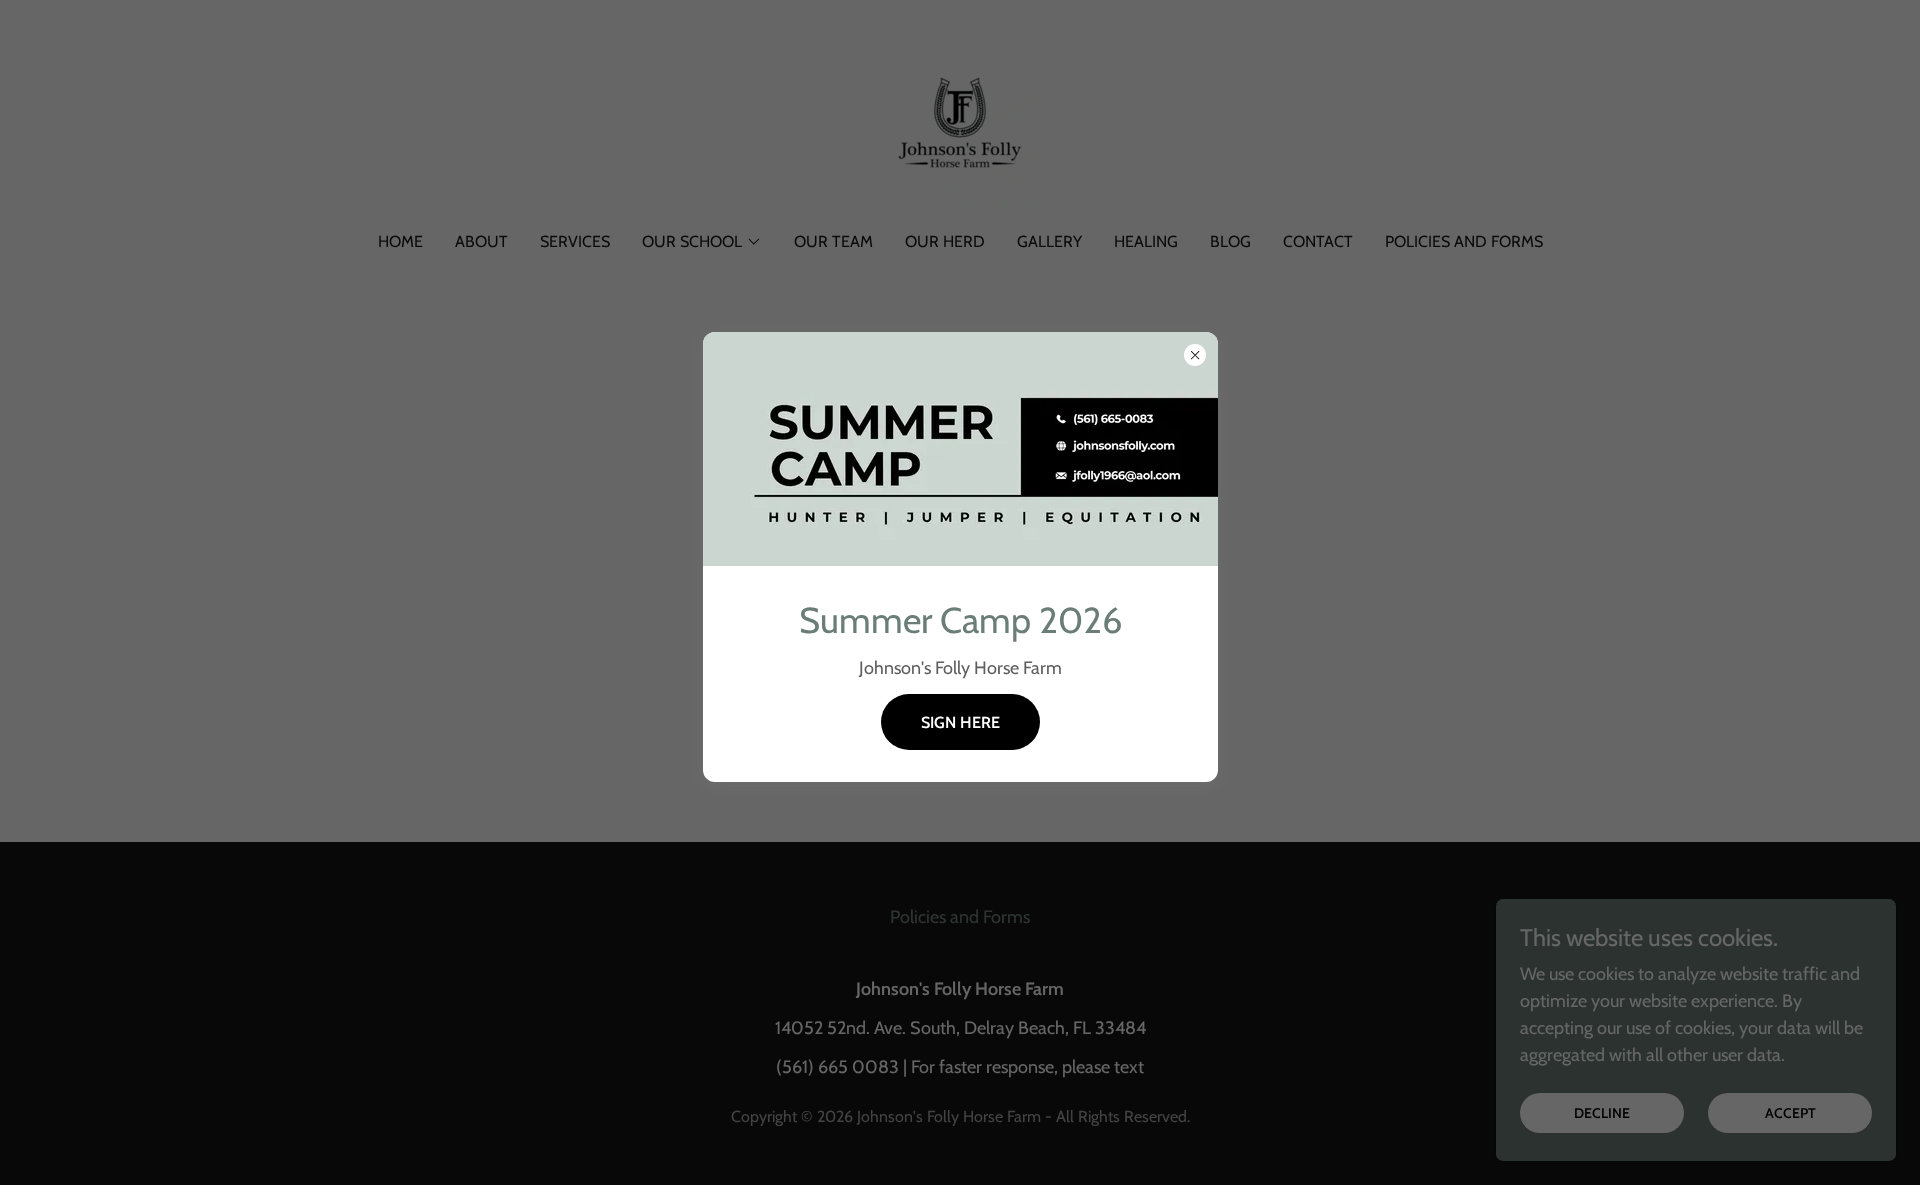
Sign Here (960, 722)
